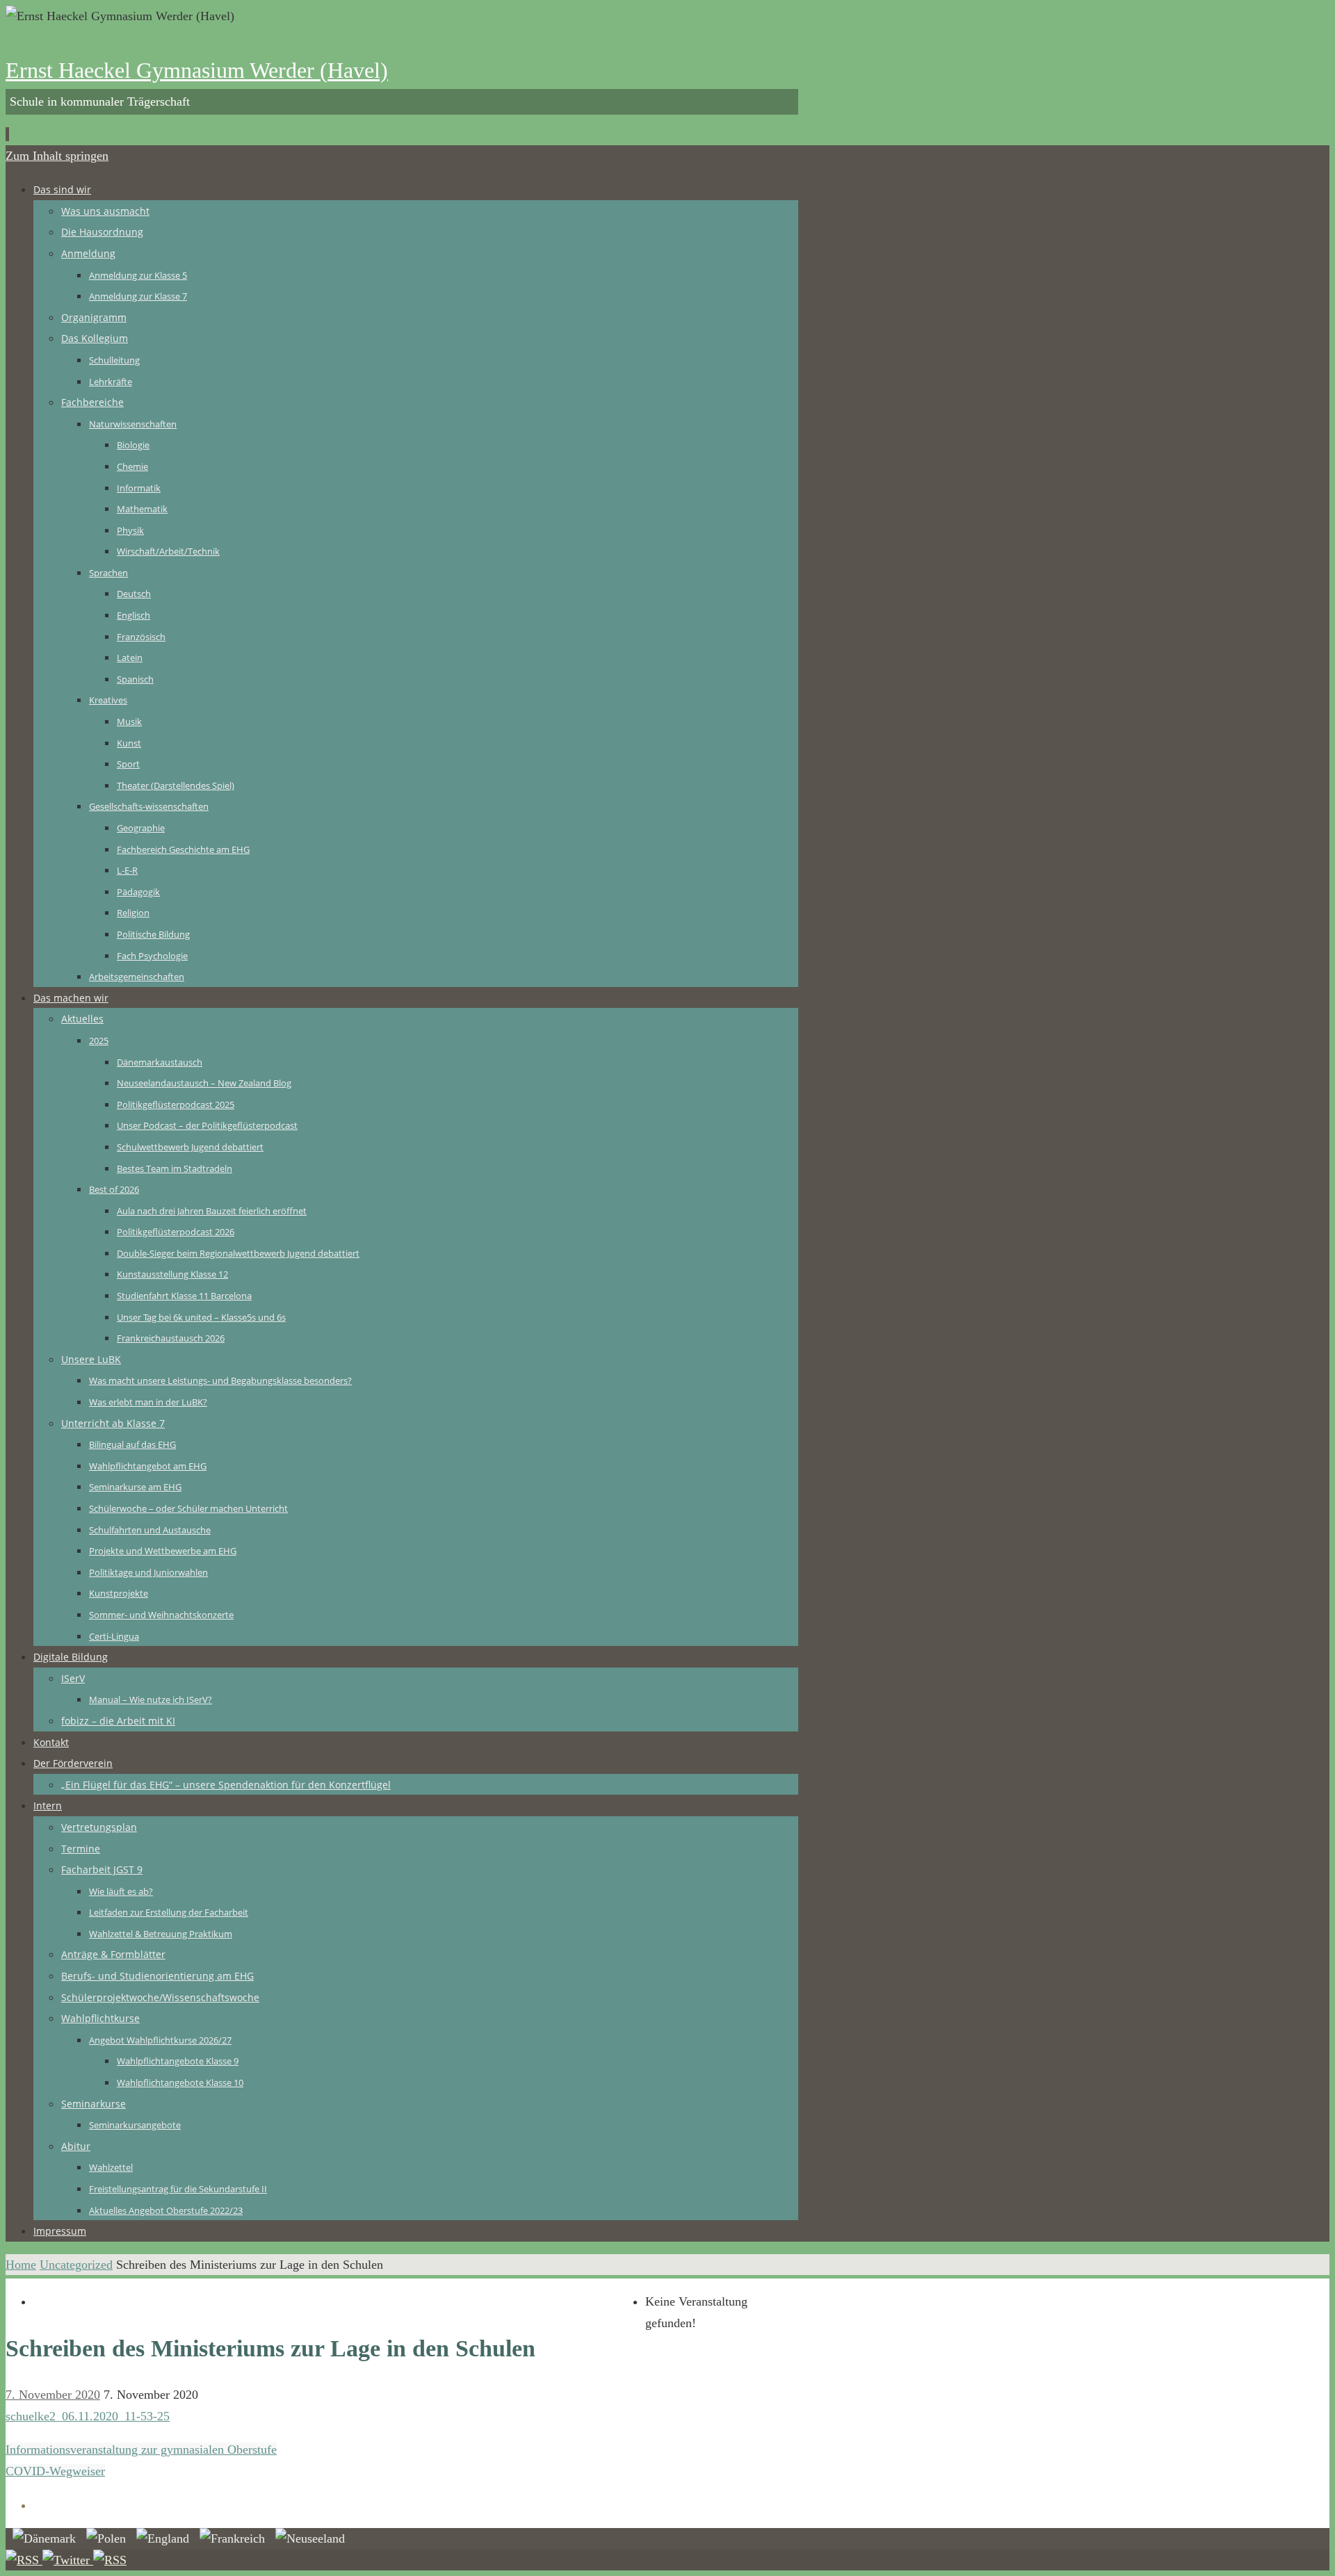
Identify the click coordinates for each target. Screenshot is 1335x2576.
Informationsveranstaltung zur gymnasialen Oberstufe (141, 2449)
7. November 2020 (53, 2395)
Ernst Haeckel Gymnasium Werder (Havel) (197, 70)
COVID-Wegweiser (55, 2471)
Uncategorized (76, 2265)
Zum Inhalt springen (57, 156)
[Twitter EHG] (68, 2560)
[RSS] (24, 2560)
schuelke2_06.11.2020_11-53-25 (88, 2416)
